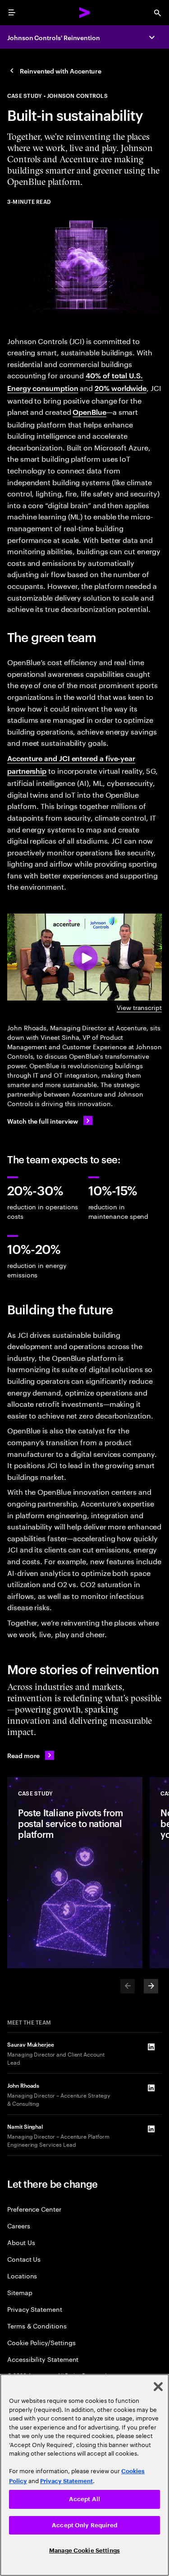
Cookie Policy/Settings (41, 2342)
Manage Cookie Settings (84, 2551)
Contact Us (24, 2259)
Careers (19, 2225)
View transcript (139, 1007)
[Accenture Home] (85, 13)
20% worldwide (121, 388)
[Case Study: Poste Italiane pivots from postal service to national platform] (75, 1873)
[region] (84, 2475)
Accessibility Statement (43, 2359)
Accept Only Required (84, 2525)
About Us (21, 2242)
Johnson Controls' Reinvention (54, 37)
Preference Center (34, 2209)
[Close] (158, 2387)
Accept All (84, 2499)
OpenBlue (89, 412)
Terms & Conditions (37, 2326)
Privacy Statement (35, 2309)
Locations (22, 2275)
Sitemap (20, 2292)
